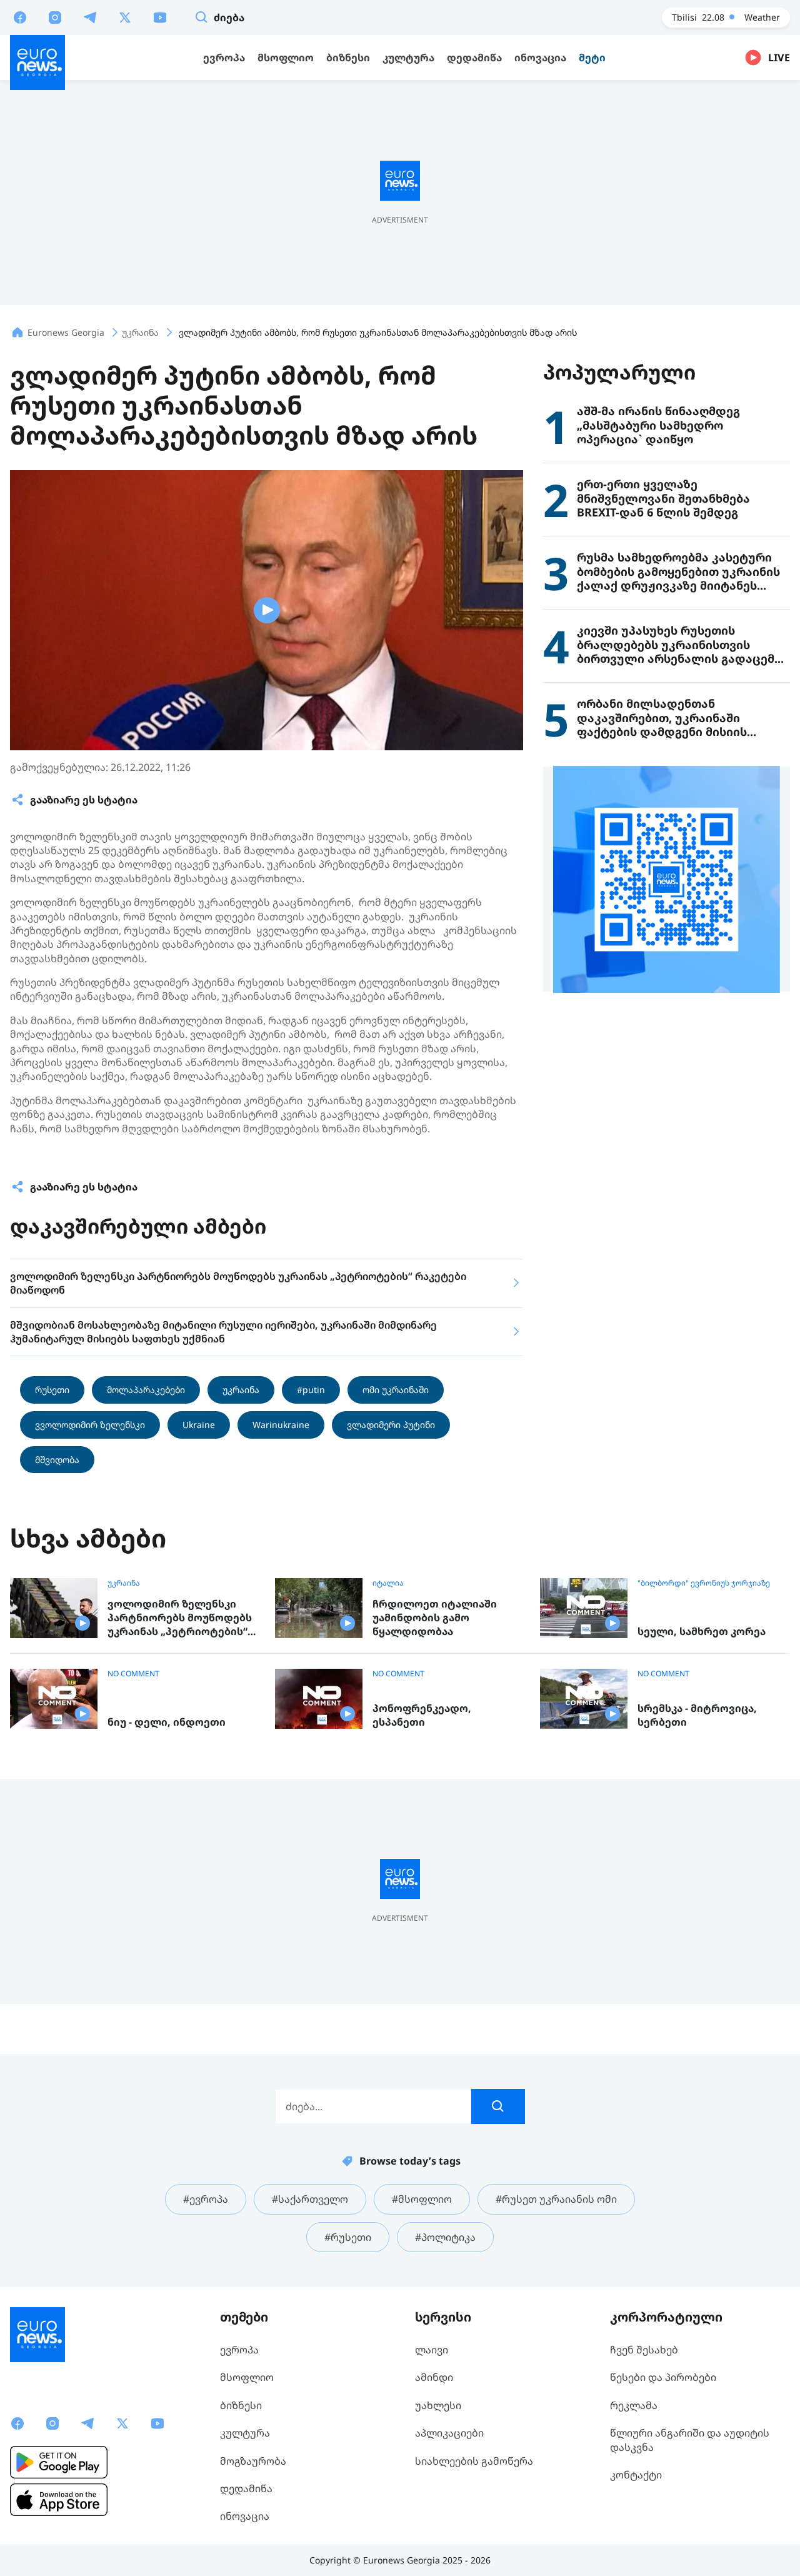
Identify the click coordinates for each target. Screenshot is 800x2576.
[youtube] (160, 17)
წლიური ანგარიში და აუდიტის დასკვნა (690, 2440)
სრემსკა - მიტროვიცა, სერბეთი (697, 1715)
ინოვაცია (245, 2516)
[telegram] (90, 17)
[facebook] (20, 17)
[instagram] (55, 17)
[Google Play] (59, 2462)
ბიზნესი (241, 2405)
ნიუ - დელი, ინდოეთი (167, 1722)
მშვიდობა (57, 1460)
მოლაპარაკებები (146, 1390)
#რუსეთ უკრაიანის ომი (556, 2199)
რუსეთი (52, 1390)
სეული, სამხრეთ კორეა (702, 1632)
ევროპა (239, 2350)
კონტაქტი (636, 2475)
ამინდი (434, 2377)
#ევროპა (206, 2199)
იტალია (388, 1583)
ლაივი (432, 2350)
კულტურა (245, 2433)
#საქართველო (310, 2199)
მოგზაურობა (253, 2461)
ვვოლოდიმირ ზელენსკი (90, 1425)
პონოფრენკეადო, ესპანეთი (422, 1715)
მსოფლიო (247, 2377)
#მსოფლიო (422, 2199)
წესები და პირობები (663, 2377)
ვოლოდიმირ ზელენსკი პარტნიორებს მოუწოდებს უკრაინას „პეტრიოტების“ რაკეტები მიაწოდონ (180, 1618)
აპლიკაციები (449, 2433)
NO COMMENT (133, 1674)
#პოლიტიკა (445, 2237)
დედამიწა (246, 2488)
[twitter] (125, 17)
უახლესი (438, 2405)
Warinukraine (281, 1425)
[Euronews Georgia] (37, 63)
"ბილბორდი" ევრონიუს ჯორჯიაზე (704, 1583)
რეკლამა (634, 2405)
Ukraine (199, 1425)
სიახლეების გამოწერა (474, 2461)
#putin (311, 1390)
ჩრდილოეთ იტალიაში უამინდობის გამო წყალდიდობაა (435, 1618)
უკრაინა (241, 1390)
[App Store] (59, 2500)
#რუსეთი (348, 2237)
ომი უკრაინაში (396, 1390)
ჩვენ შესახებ (644, 2350)
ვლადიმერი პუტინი (391, 1425)
